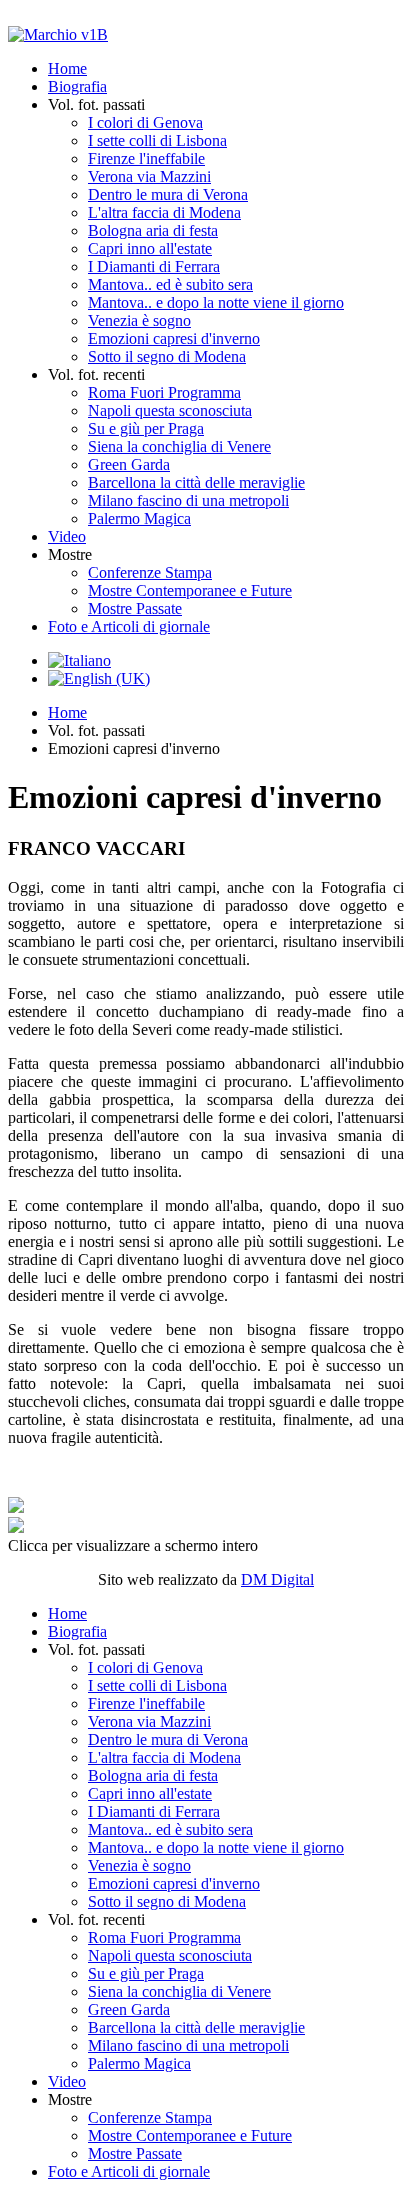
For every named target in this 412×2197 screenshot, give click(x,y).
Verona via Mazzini (149, 176)
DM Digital (277, 1579)
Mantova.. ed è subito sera (170, 284)
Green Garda (129, 464)
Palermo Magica (139, 518)
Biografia (77, 86)
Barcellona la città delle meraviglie (196, 482)
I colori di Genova (145, 122)
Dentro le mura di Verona (168, 194)
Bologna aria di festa (153, 230)
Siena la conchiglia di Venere (179, 446)
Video (67, 536)
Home (67, 68)
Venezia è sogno (139, 320)
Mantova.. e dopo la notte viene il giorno (216, 302)
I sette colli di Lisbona (157, 140)
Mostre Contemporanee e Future (190, 590)
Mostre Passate (135, 608)
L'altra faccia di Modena (164, 212)
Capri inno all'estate (150, 248)
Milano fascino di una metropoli (188, 500)
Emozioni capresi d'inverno (174, 338)
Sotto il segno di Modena (167, 356)
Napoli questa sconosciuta (170, 410)
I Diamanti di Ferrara (154, 266)
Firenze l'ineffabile (146, 158)
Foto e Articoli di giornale (129, 626)
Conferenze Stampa (150, 572)
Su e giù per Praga (146, 428)
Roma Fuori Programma (164, 392)
